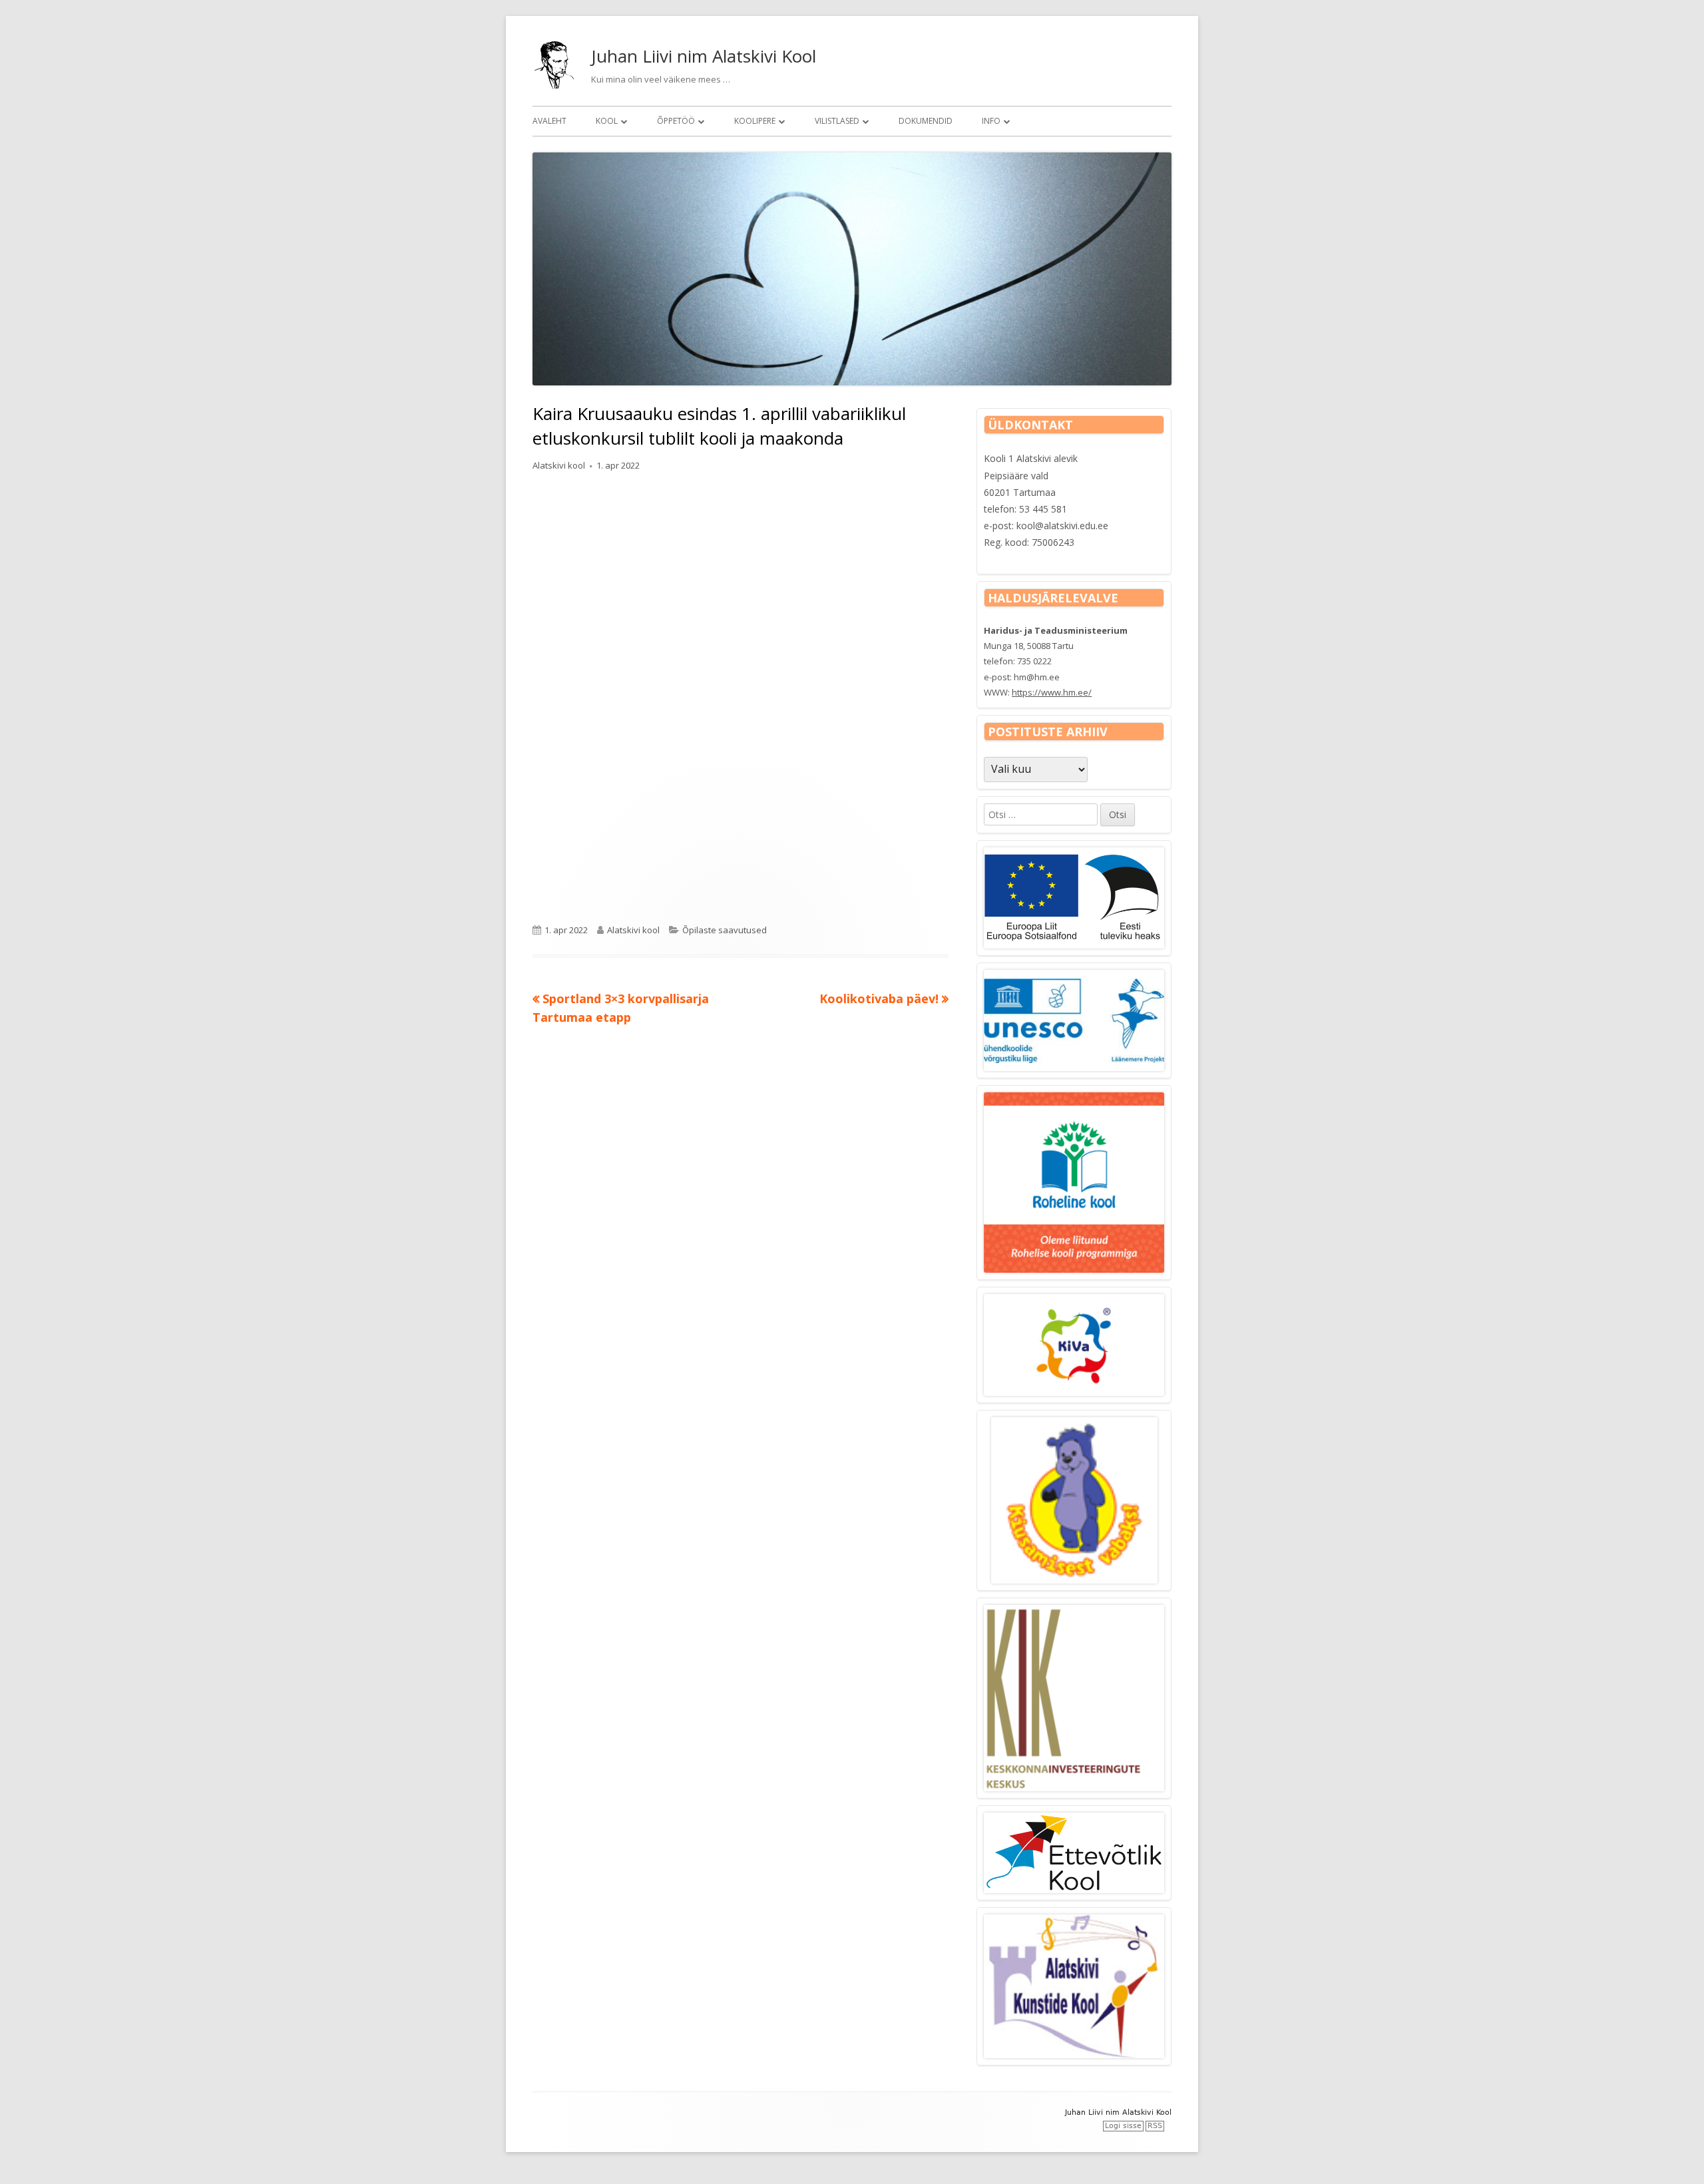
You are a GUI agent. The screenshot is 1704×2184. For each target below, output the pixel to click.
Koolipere (755, 121)
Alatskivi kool (559, 465)
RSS (1155, 2126)
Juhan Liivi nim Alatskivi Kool (704, 56)
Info (991, 121)
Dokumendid (926, 121)
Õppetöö (676, 121)
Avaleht (549, 121)
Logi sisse (1123, 2126)
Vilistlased (837, 121)
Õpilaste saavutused (725, 930)
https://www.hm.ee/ (1052, 692)
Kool (607, 121)
